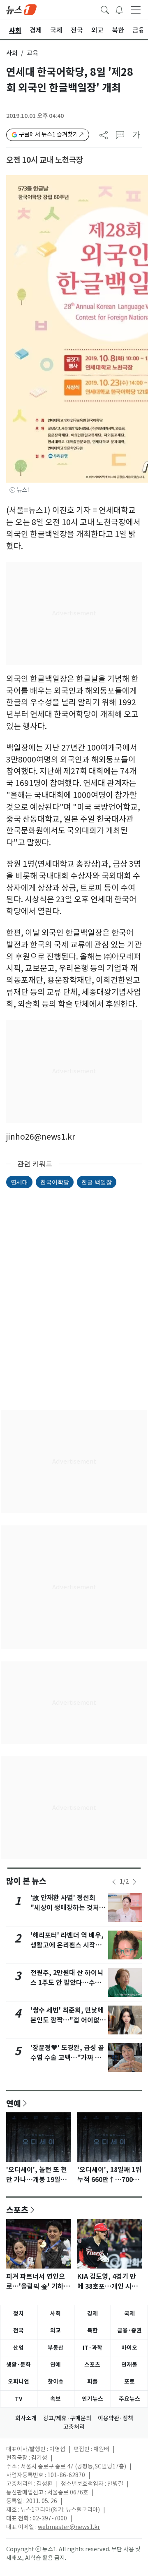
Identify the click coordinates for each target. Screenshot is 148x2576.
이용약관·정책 (116, 2418)
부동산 (56, 2348)
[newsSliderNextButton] (134, 1882)
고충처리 (74, 2427)
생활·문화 (18, 2365)
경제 (92, 2313)
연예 (14, 2103)
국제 (129, 2313)
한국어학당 (55, 1182)
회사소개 (26, 2418)
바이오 (129, 2348)
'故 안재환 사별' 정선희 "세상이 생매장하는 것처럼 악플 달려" (68, 1908)
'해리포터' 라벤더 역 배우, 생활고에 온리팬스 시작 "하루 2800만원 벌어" (67, 1945)
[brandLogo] (21, 9)
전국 (18, 2330)
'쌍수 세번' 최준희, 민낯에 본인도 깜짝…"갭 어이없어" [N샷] (67, 2020)
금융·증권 (129, 2330)
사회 (12, 53)
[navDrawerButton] (136, 9)
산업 (18, 2348)
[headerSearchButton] (105, 9)
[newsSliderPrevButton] (114, 1882)
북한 (92, 2330)
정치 (18, 2313)
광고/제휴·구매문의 (67, 2418)
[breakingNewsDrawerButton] (119, 9)
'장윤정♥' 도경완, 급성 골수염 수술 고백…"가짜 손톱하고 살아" (67, 2058)
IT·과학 (92, 2348)
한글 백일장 (97, 1182)
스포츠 (17, 2210)
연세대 (19, 1182)
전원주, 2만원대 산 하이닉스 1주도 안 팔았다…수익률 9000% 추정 (67, 1983)
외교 (55, 2330)
